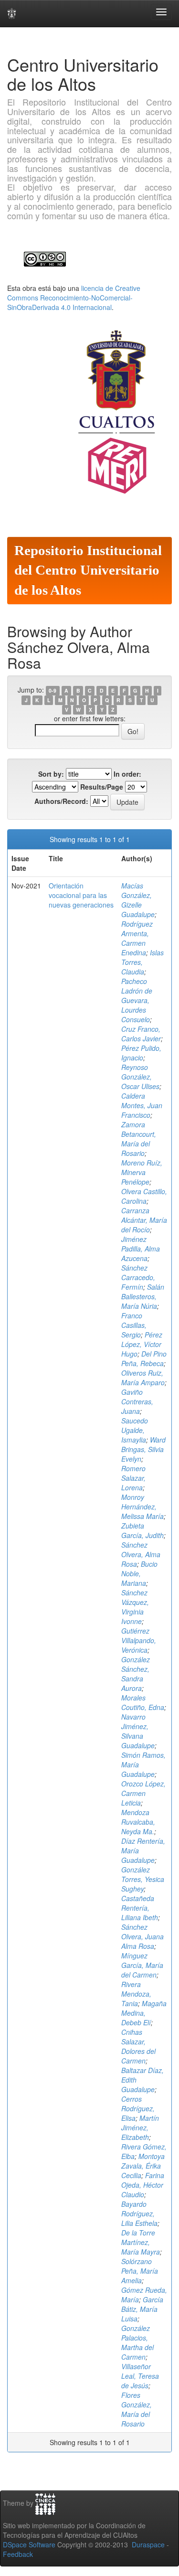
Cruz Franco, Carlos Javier (141, 1034)
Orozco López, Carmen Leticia (143, 1793)
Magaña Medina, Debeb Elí (144, 2013)
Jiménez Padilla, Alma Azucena (141, 1249)
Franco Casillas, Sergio (134, 1325)
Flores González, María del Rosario (137, 2409)
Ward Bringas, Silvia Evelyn (143, 1449)
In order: (127, 774)
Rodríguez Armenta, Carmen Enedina (137, 938)
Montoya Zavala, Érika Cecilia (143, 2166)
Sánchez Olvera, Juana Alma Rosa (142, 1936)
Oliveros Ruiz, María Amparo (143, 1378)
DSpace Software (29, 2544)
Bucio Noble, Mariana (139, 1573)
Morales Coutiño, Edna (143, 1702)
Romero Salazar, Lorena (133, 1478)
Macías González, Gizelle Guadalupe (138, 900)
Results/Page (102, 787)
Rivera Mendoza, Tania (136, 1994)
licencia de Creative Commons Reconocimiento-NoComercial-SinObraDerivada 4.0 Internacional (74, 298)
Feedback (18, 2554)
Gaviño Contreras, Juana (137, 1401)
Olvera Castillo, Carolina (144, 1196)
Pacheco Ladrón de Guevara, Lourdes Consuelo (137, 1000)
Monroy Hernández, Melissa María (142, 1507)
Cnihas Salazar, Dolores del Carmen (138, 2046)
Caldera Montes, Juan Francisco (142, 1105)
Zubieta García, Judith (142, 1530)
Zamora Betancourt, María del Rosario (139, 1139)
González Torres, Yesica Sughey (143, 1879)
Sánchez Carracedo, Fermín (138, 1277)
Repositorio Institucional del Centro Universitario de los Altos (88, 570)
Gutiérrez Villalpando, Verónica (139, 1640)
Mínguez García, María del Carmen (142, 1965)
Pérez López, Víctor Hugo (142, 1344)
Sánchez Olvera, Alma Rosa (141, 1554)
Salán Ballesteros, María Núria (143, 1296)
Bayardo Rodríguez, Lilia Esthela (139, 2213)
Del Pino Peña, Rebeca (144, 1358)
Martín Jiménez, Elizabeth (140, 2127)
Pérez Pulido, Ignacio (141, 1053)
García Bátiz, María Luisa (142, 2309)
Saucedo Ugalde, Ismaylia (135, 1430)
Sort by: (51, 774)
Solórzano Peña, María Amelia (140, 2271)
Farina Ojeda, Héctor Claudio (143, 2185)
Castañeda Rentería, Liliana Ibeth (140, 1908)
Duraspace (148, 2544)
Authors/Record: (61, 801)
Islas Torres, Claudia (142, 962)
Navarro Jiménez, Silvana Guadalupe (138, 1731)
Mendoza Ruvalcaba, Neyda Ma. (138, 1822)
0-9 (53, 690)
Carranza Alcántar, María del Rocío (144, 1220)
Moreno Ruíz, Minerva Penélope (142, 1172)
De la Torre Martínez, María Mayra (141, 2242)
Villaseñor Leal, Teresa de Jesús (140, 2376)
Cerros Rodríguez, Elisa (138, 2108)
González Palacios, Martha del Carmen (137, 2342)
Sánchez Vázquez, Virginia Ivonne (135, 1607)
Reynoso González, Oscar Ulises (140, 1077)
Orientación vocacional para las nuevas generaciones (81, 895)
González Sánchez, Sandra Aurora (136, 1674)
